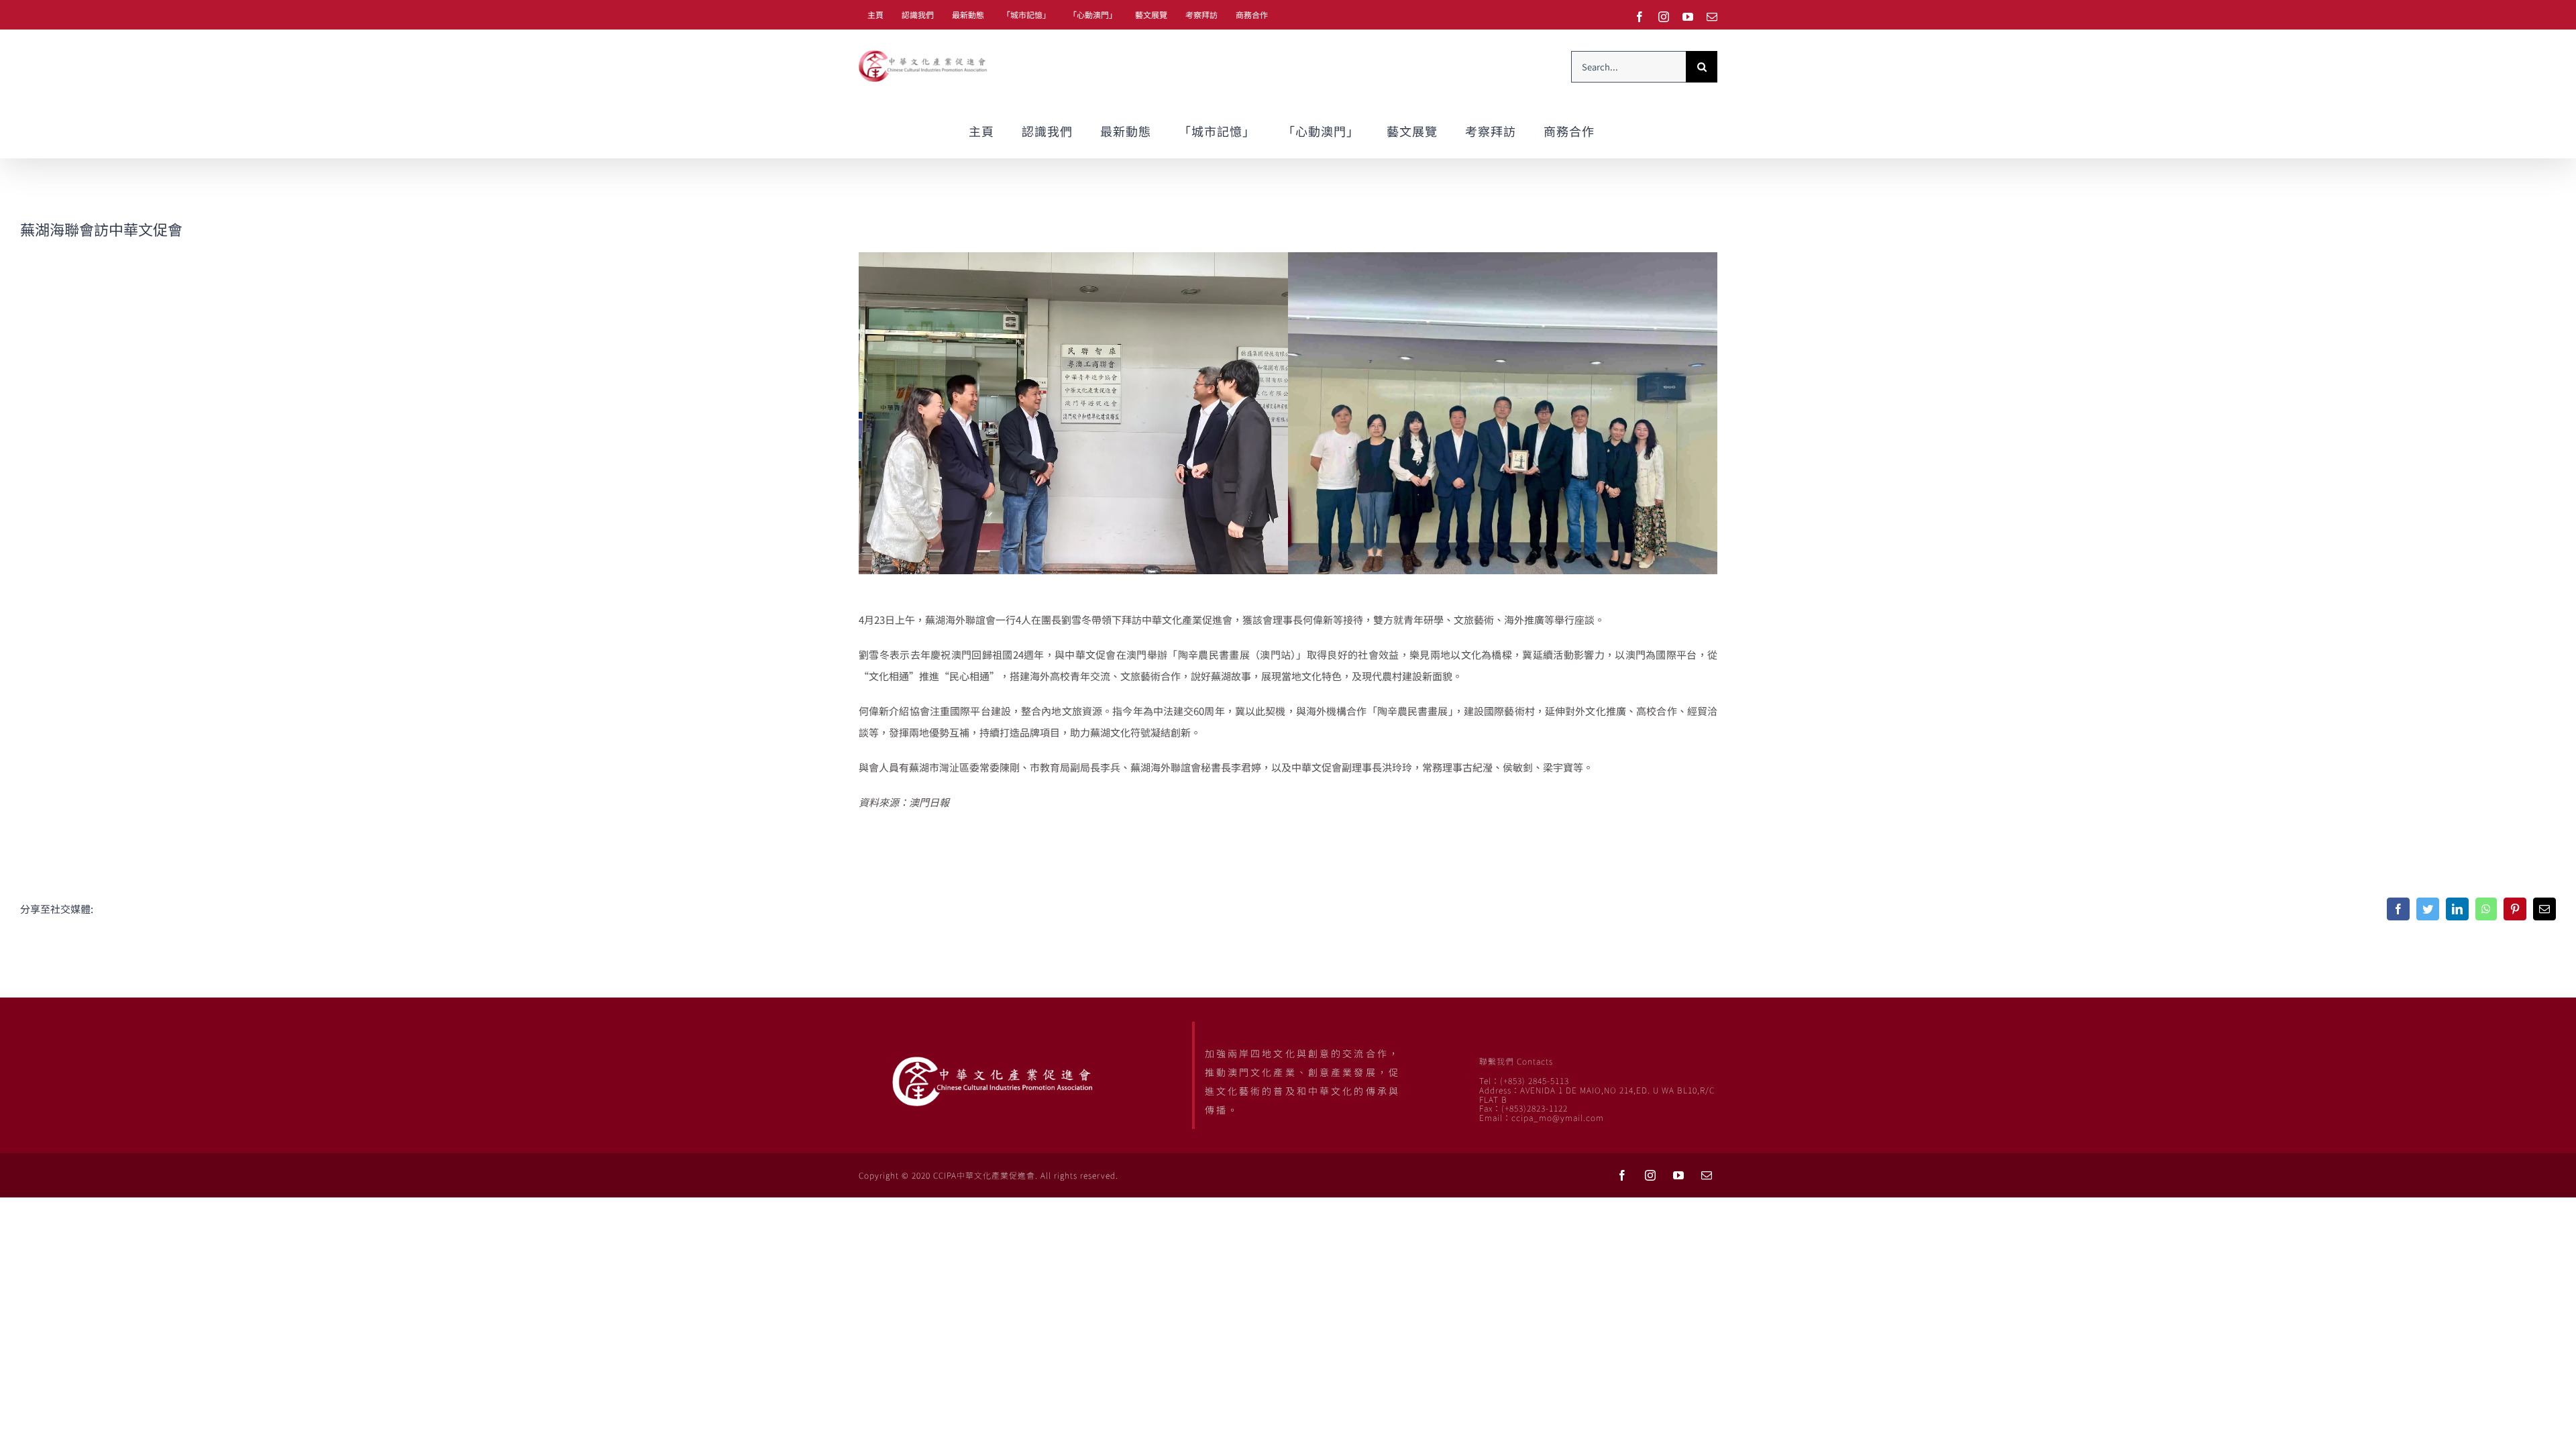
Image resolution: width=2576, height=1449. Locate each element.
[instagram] (1650, 1175)
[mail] (1707, 1175)
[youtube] (1678, 1175)
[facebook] (1622, 1175)
